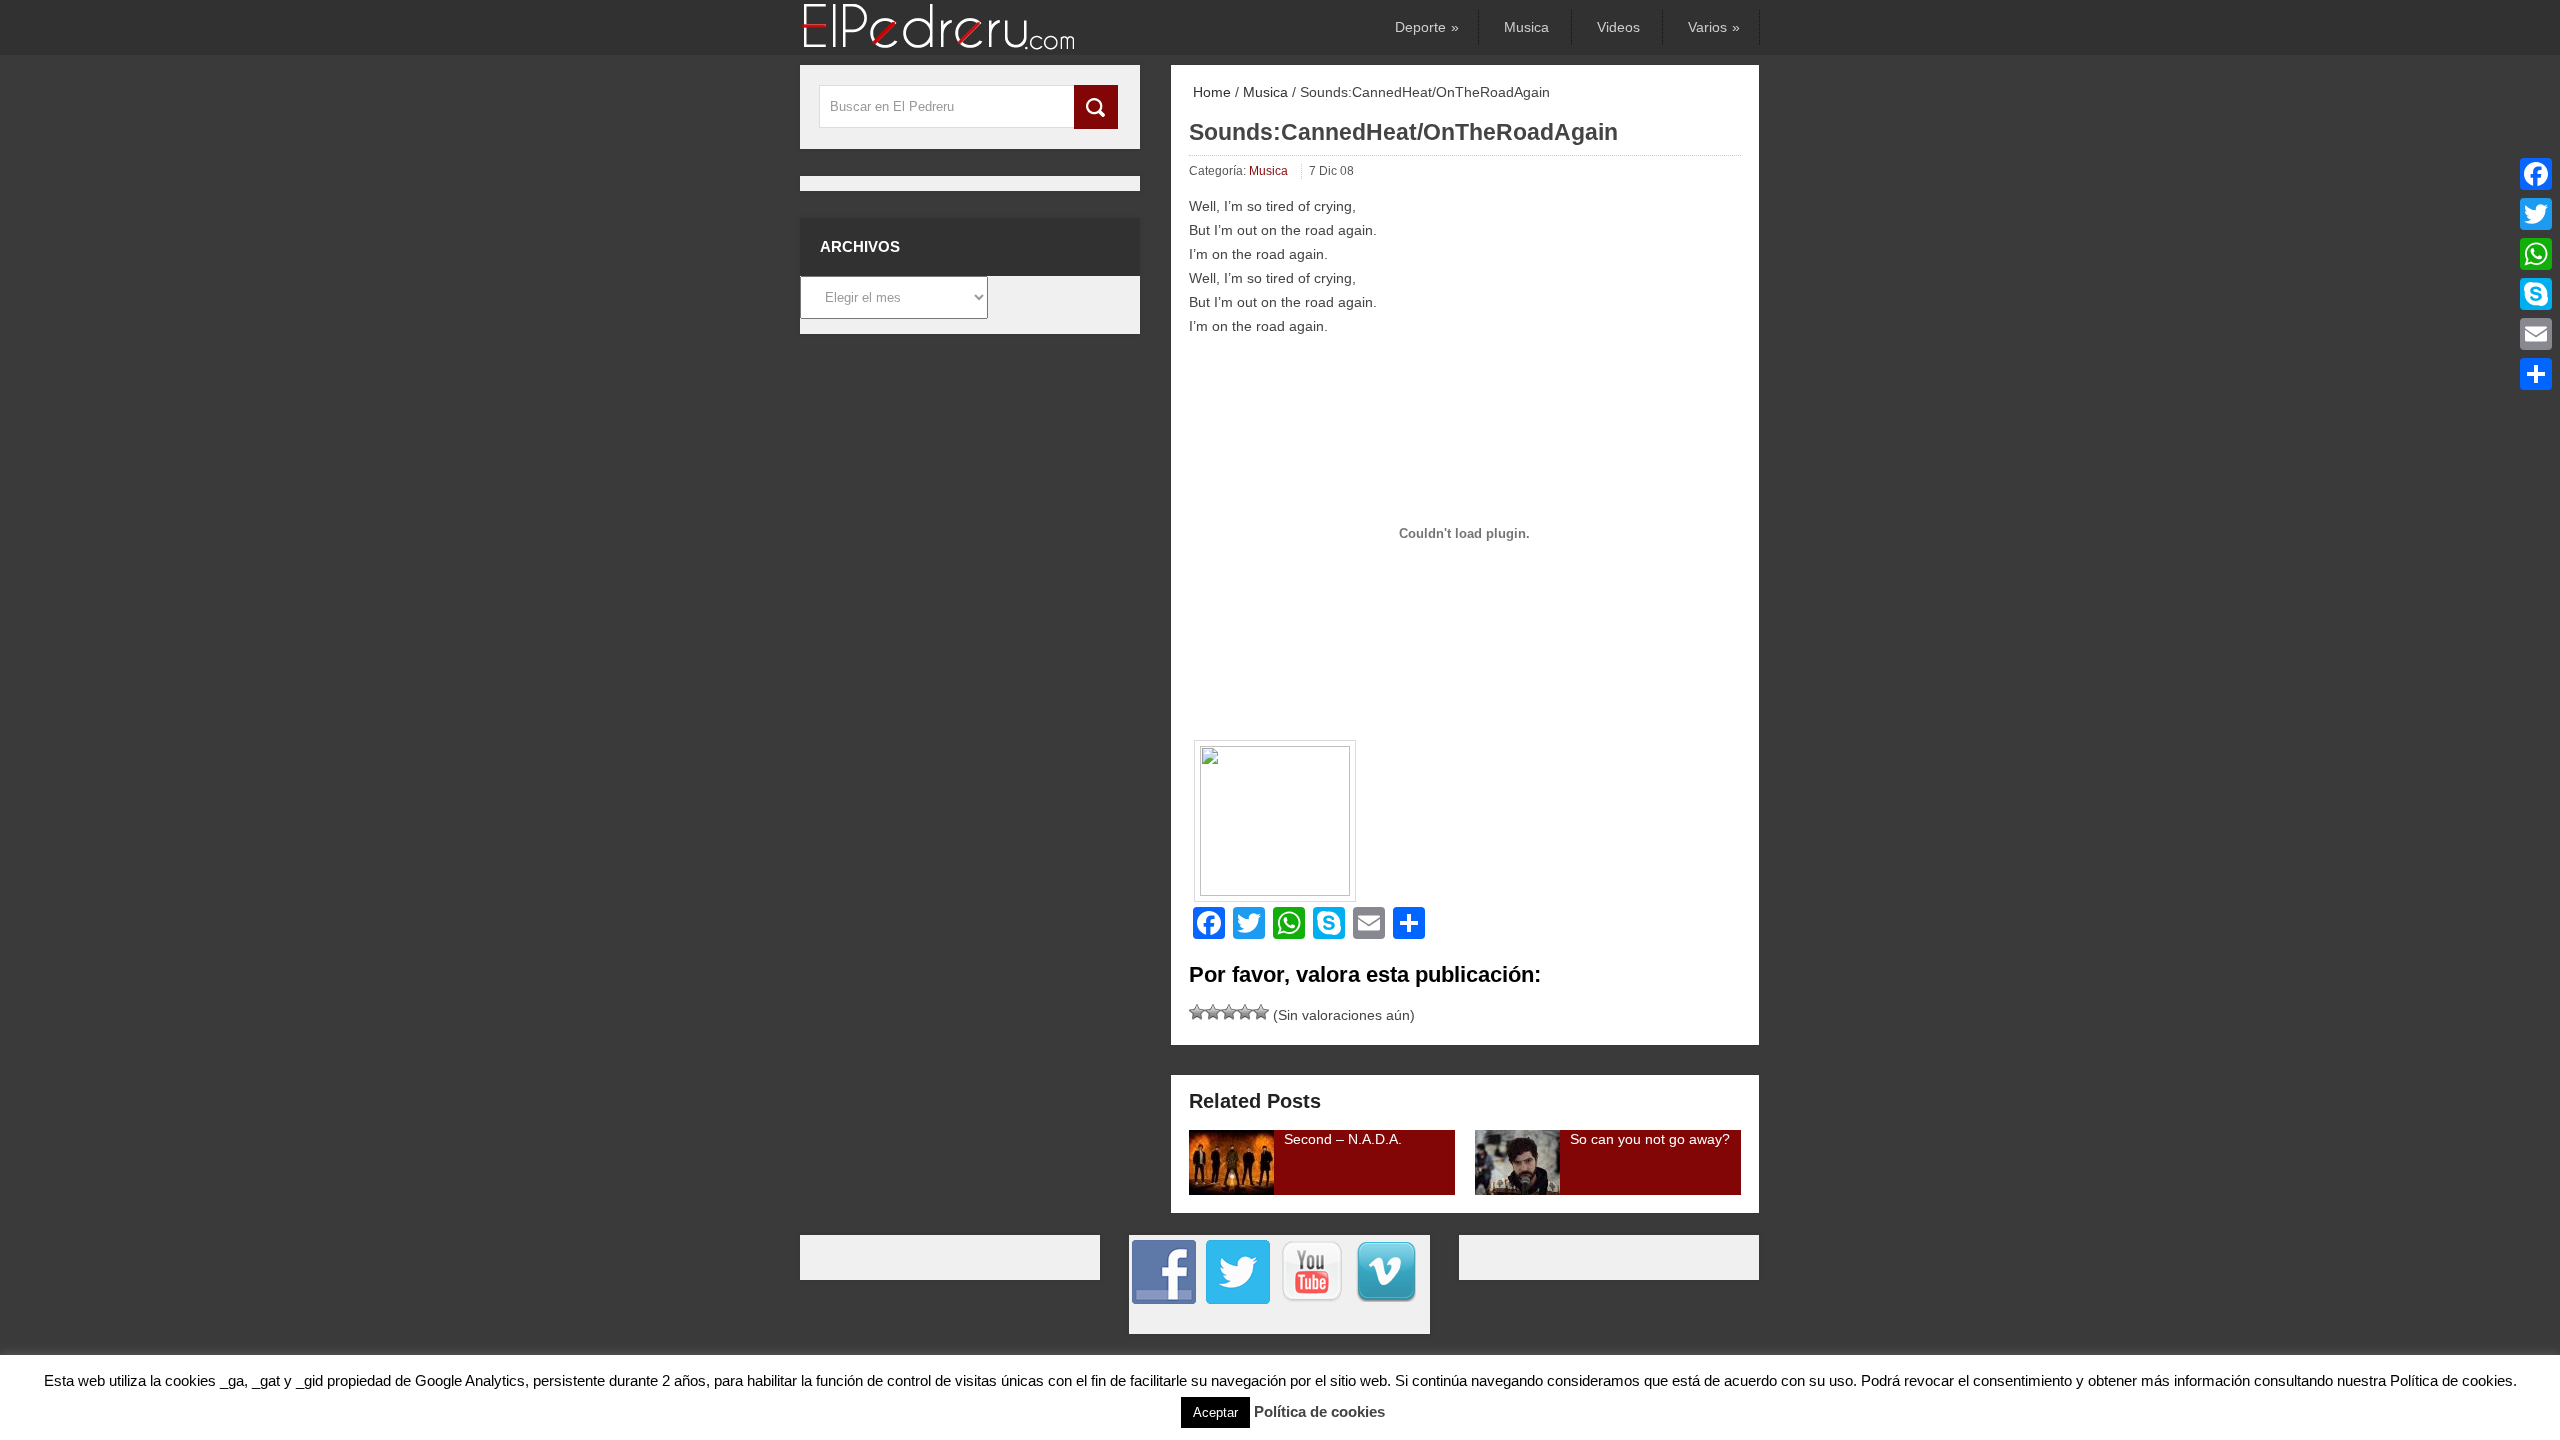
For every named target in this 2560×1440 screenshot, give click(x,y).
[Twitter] (2536, 214)
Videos (1618, 27)
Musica (1526, 27)
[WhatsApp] (2536, 254)
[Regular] (1213, 1012)
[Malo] (1197, 1012)
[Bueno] (1229, 1012)
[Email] (2536, 334)
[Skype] (2536, 294)
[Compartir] (2536, 374)
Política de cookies (1319, 1411)
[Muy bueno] (1245, 1012)
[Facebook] (2536, 174)
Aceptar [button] (1215, 1412)
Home (1210, 92)
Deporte (1425, 27)
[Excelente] (1261, 1012)
